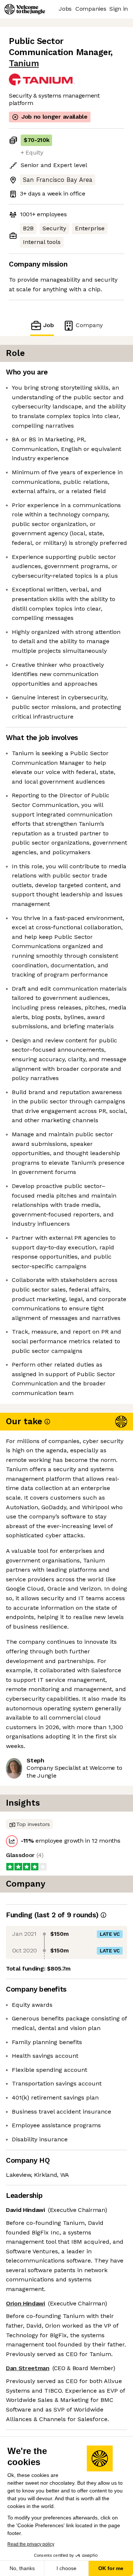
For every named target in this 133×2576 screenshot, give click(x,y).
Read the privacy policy (31, 2544)
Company (89, 325)
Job (49, 325)
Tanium (24, 63)
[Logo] (25, 9)
